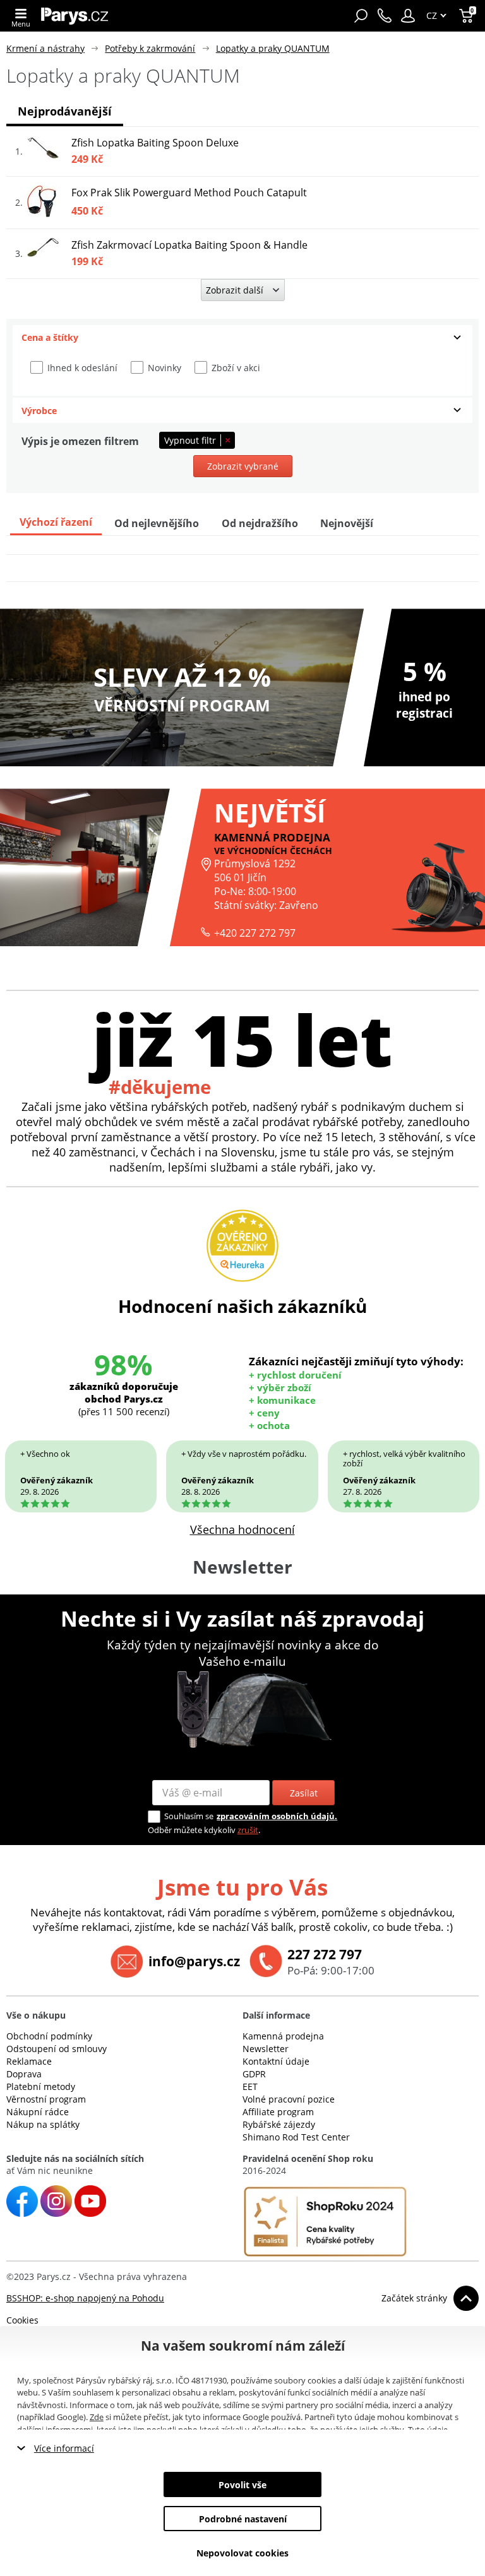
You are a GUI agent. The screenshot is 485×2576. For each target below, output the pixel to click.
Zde (97, 2417)
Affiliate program (278, 2112)
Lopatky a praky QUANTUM (273, 48)
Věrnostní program (46, 2099)
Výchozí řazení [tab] (56, 522)
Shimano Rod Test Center (296, 2137)
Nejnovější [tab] (347, 523)
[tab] (242, 338)
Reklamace (29, 2061)
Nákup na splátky (43, 2124)
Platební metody (41, 2086)
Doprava (24, 2074)
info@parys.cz (194, 1961)
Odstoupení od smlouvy (57, 2049)
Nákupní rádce (38, 2112)
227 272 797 (325, 1954)
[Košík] (468, 16)
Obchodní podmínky (49, 2036)
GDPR (254, 2074)
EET (250, 2086)
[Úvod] (75, 16)
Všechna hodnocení (242, 1529)
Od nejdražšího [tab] (260, 523)
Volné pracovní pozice (289, 2099)
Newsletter (266, 2049)
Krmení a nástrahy (45, 48)
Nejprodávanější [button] (65, 111)
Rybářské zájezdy (279, 2124)
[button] (408, 16)
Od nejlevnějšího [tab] (157, 523)
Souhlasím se (189, 1816)
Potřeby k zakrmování (150, 48)
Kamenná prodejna (283, 2036)
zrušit (248, 1830)
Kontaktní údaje (276, 2061)
